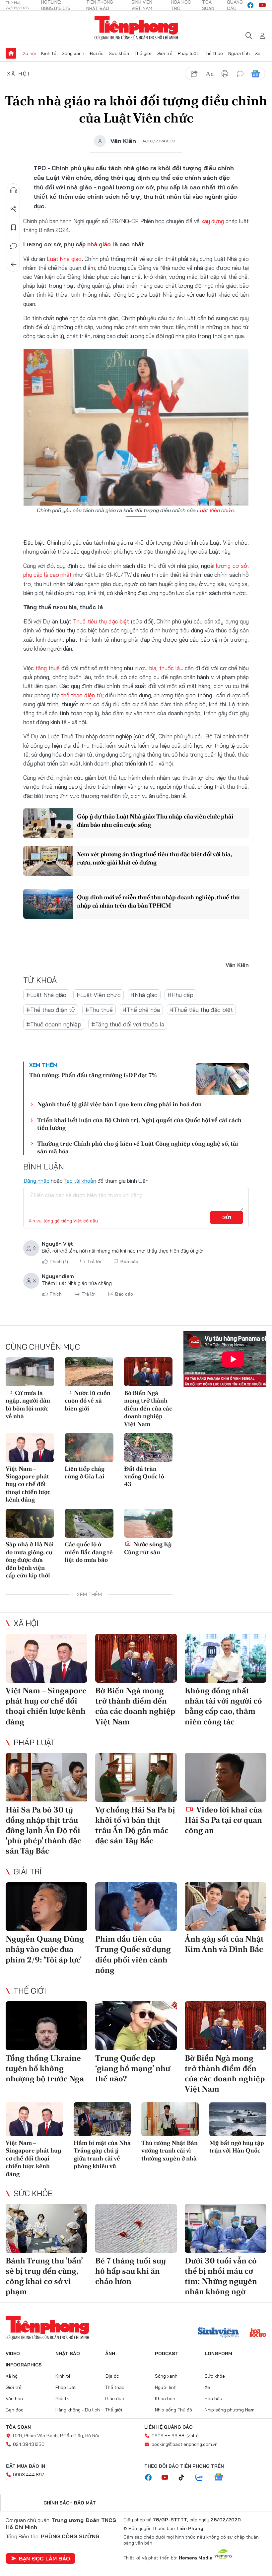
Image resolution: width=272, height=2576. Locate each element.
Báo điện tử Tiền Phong (136, 28)
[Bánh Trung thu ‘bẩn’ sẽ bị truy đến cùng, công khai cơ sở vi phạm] (46, 2228)
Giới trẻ (165, 53)
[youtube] (262, 5)
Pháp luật (188, 53)
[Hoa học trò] (258, 2333)
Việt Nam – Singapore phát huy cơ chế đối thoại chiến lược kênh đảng (28, 1484)
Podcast (167, 2353)
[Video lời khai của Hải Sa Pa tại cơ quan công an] (226, 1777)
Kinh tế (49, 53)
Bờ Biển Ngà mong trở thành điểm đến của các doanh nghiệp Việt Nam (148, 1408)
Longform (218, 2353)
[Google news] (222, 2478)
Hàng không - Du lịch (78, 2410)
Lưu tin (14, 227)
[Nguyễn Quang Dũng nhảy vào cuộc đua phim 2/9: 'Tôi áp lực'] (46, 1907)
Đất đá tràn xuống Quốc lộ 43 (144, 1476)
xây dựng (213, 221)
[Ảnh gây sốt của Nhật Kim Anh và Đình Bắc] (226, 1907)
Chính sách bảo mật (70, 2503)
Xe (258, 53)
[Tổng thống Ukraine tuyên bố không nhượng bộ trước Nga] (46, 2026)
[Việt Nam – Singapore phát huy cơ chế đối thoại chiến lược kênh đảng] (30, 1448)
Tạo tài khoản (80, 1181)
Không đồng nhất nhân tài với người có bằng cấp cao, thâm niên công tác (223, 1706)
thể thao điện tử (82, 695)
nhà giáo (99, 244)
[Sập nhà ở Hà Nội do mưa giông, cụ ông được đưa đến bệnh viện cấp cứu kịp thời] (30, 1523)
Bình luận (14, 246)
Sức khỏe (119, 53)
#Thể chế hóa (141, 1010)
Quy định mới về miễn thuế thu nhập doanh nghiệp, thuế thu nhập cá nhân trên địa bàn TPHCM (158, 901)
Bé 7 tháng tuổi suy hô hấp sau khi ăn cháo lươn (131, 2271)
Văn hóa (14, 2399)
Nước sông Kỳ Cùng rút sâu (148, 1548)
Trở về (14, 265)
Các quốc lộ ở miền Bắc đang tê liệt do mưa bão (89, 1552)
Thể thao (213, 53)
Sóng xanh (73, 53)
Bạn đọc (15, 2410)
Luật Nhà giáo (64, 259)
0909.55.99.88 (168, 2436)
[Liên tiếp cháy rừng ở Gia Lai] (89, 1448)
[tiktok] (185, 2478)
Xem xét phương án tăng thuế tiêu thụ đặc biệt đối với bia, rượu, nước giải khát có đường (154, 858)
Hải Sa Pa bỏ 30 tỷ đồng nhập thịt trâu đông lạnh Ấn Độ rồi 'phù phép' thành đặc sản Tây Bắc (43, 1830)
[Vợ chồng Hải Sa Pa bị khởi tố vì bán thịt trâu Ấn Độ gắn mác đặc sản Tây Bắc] (136, 1777)
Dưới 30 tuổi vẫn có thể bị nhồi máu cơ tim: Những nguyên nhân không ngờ (221, 2276)
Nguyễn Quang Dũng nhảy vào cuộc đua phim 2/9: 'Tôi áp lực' (45, 1949)
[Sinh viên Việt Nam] (218, 2333)
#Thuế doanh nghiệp (54, 1024)
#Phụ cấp (180, 995)
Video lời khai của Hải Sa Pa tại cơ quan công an (223, 1820)
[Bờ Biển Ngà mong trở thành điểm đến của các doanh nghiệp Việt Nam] (148, 1372)
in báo (225, 74)
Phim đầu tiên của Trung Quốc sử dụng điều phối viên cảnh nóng (133, 1954)
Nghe (14, 190)
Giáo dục (115, 2399)
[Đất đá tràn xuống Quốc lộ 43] (148, 1448)
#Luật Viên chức (99, 995)
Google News (255, 74)
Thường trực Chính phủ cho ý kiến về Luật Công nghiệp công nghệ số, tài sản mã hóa (138, 1147)
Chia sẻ (14, 209)
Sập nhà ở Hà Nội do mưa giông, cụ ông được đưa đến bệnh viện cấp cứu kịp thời (30, 1560)
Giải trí (28, 1871)
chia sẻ (194, 74)
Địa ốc (97, 53)
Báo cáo (129, 1262)
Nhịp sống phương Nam (230, 2410)
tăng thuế (48, 668)
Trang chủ (11, 53)
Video (13, 2353)
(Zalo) (193, 2436)
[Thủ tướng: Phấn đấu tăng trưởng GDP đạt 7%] (222, 1079)
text (210, 74)
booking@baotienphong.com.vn (185, 2444)
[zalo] (203, 2478)
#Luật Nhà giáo (46, 995)
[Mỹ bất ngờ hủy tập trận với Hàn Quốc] (238, 2119)
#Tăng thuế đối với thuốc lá (128, 1024)
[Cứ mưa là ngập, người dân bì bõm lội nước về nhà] (30, 1372)
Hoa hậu (213, 2399)
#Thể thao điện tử (51, 1010)
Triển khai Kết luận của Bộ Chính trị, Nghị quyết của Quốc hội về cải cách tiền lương (139, 1124)
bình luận (240, 74)
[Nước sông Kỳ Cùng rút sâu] (148, 1523)
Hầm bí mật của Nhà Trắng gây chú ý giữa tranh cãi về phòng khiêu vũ (102, 2154)
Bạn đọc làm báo (44, 2558)
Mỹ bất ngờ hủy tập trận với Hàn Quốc (237, 2147)
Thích (59, 1262)
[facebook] (250, 5)
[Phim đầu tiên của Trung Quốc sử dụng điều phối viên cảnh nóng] (136, 1907)
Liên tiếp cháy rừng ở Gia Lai (85, 1472)
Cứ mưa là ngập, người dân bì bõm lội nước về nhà (28, 1404)
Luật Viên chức (215, 510)
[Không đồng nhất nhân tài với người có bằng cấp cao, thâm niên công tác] (226, 1658)
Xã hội (29, 53)
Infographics (24, 2365)
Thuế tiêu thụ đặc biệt (101, 621)
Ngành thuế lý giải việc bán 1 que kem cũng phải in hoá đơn (119, 1104)
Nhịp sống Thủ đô (173, 2410)
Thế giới (143, 53)
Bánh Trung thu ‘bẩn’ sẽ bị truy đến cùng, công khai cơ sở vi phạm (44, 2276)
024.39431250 (29, 2444)
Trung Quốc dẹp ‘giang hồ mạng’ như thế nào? (133, 2068)
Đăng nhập (36, 1181)
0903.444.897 (29, 2475)
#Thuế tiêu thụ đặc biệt (201, 1010)
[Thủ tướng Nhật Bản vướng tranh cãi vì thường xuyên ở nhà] (170, 2119)
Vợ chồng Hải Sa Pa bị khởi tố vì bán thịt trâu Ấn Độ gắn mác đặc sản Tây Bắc (135, 1825)
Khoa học (165, 2399)
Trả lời (94, 1262)
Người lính (239, 53)
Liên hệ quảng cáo (169, 2427)
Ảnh (110, 2353)
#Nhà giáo (144, 995)
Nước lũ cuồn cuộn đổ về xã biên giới (88, 1401)
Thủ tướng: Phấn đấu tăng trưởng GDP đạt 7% (93, 1075)
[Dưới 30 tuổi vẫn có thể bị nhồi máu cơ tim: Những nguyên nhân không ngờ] (226, 2228)
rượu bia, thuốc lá (158, 668)
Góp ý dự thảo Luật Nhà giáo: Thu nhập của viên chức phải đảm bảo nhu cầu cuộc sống (155, 820)
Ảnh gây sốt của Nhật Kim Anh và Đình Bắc (224, 1944)
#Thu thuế (99, 1010)
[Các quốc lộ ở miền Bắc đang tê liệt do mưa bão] (89, 1523)
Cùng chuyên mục (43, 1347)
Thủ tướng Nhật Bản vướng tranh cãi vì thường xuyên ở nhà (170, 2151)
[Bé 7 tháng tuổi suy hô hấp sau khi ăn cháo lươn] (136, 2228)
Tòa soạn (18, 2427)
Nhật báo (68, 2353)
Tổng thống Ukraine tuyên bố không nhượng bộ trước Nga (45, 2068)
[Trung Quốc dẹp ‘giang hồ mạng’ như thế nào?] (136, 2026)
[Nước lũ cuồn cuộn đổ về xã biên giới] (89, 1372)
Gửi (227, 1217)
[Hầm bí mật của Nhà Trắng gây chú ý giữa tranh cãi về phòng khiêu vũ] (102, 2119)
